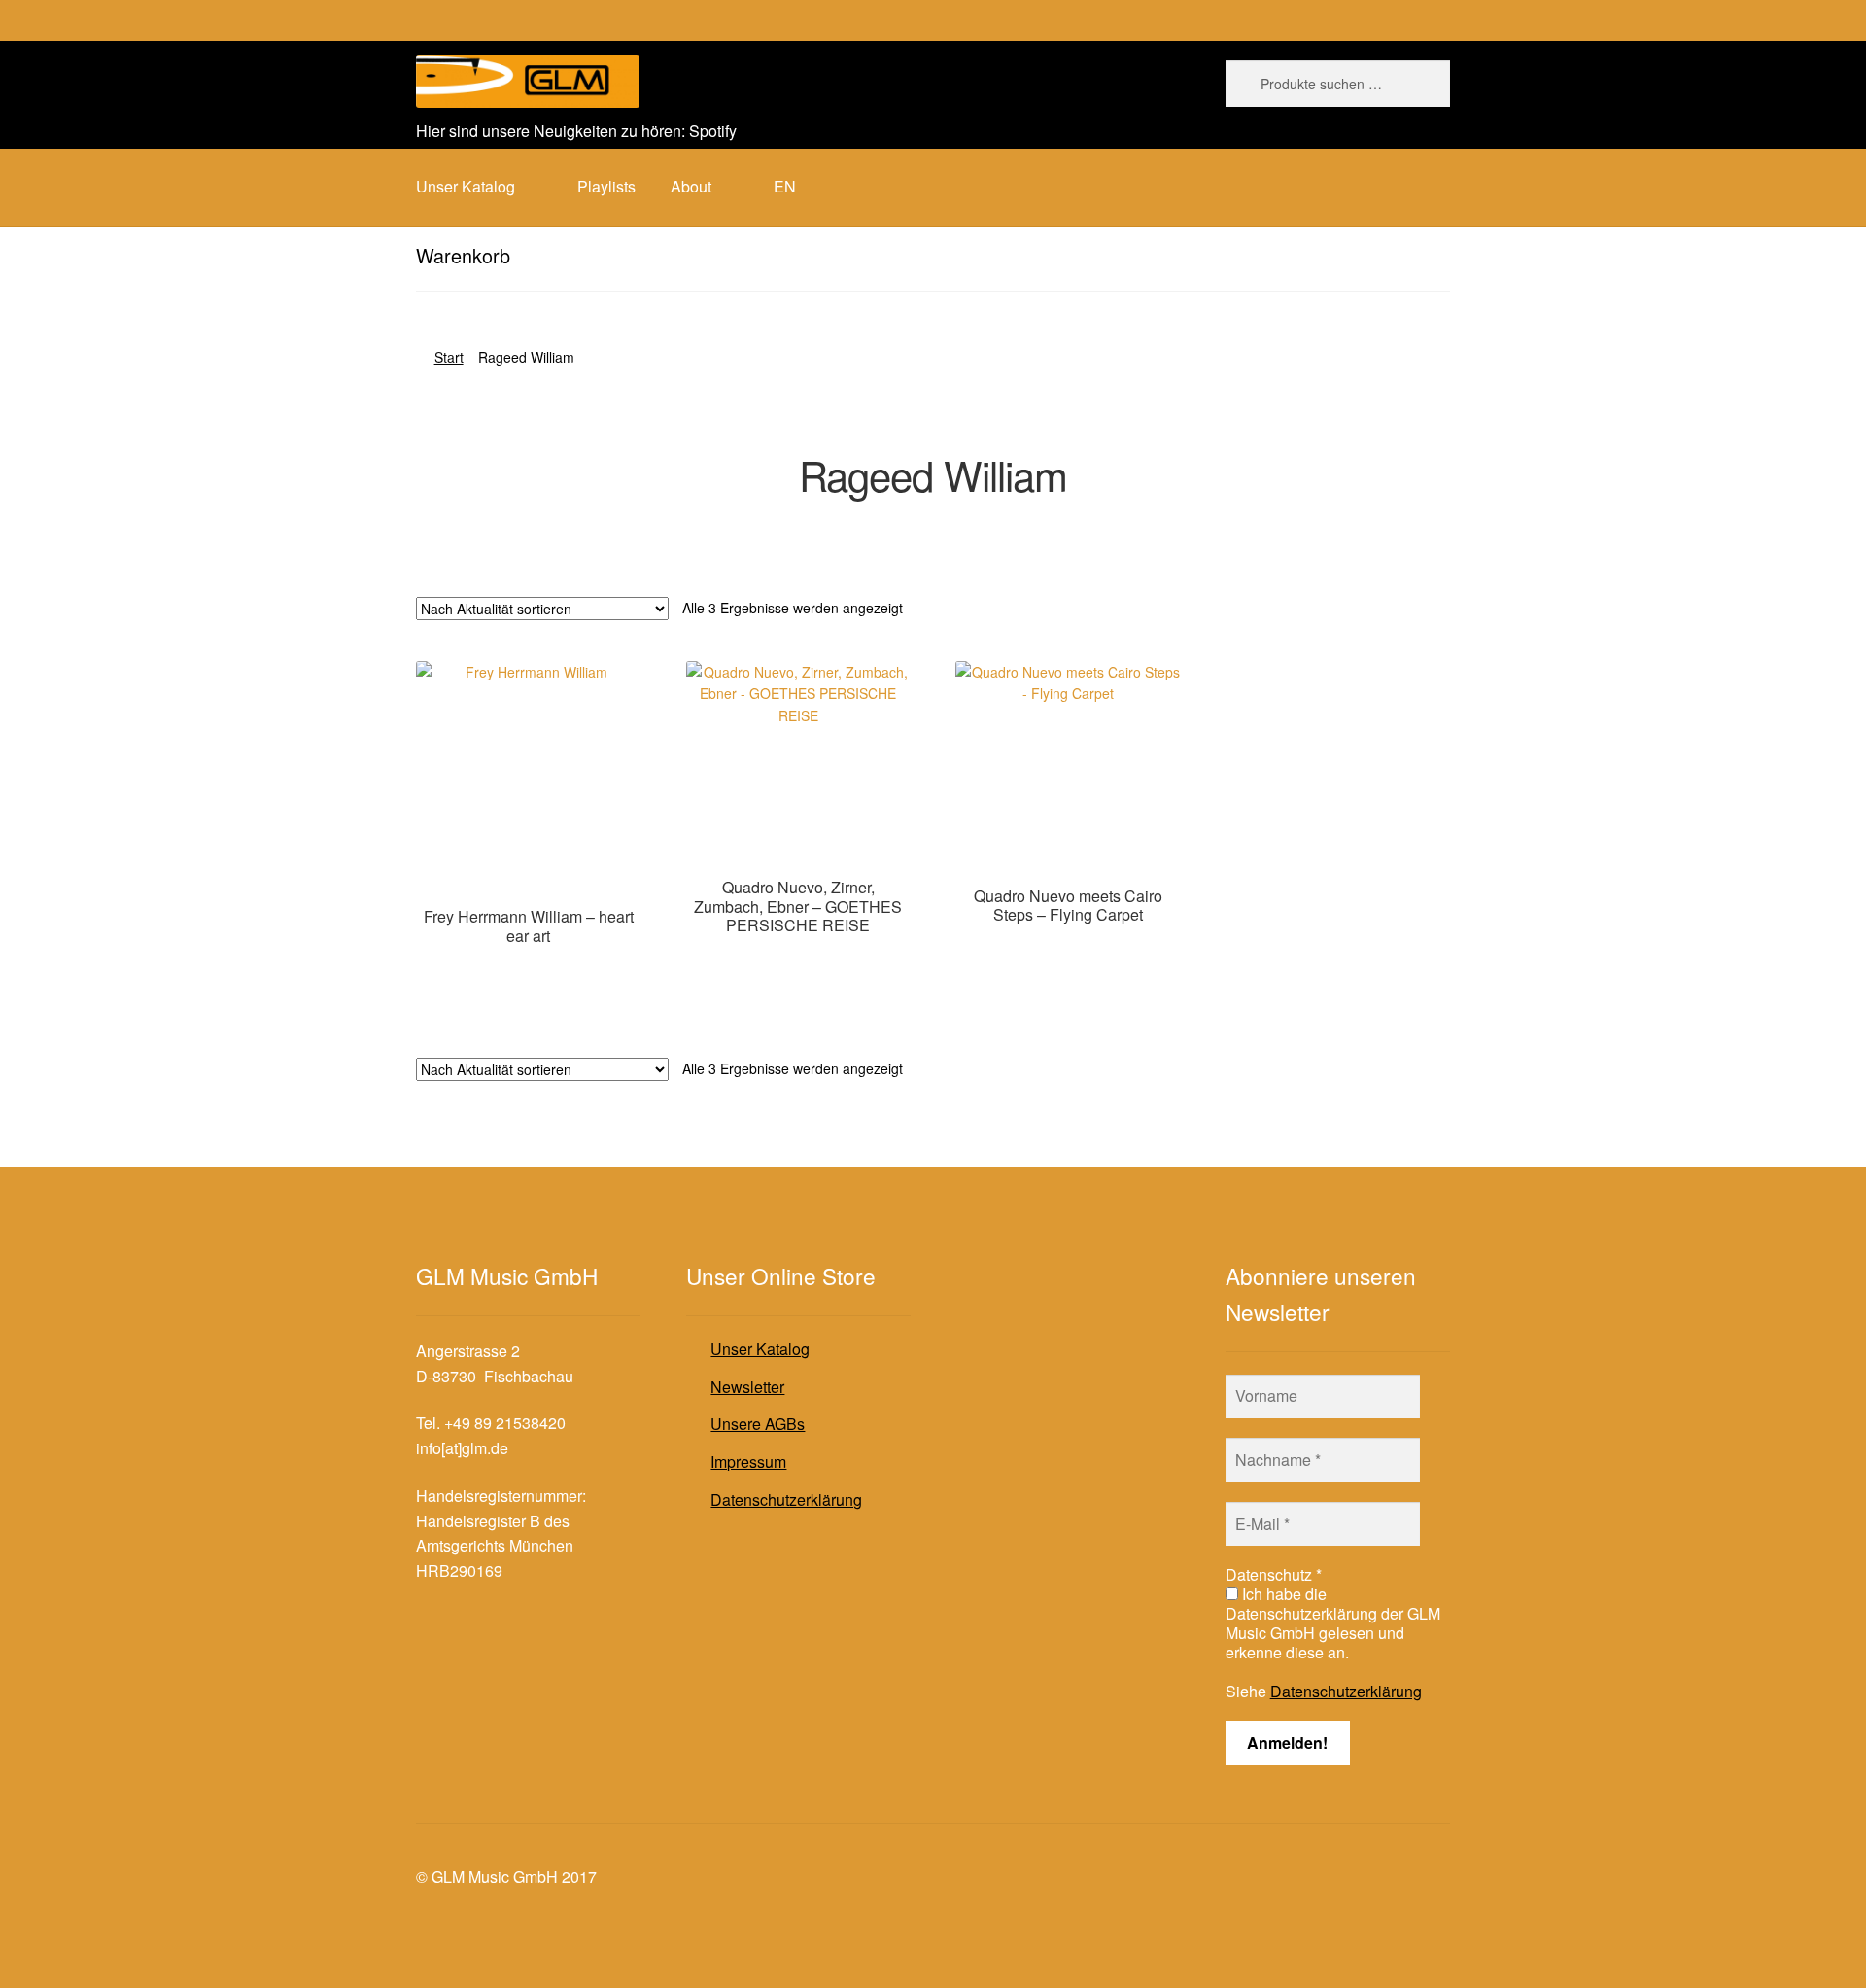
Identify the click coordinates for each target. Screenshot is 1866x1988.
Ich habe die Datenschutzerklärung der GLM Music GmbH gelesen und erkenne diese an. (1333, 1623)
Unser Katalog (760, 1349)
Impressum (748, 1462)
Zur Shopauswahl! (528, 973)
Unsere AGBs (758, 1424)
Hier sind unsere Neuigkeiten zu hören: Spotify (576, 131)
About (691, 186)
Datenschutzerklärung (786, 1500)
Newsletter (747, 1387)
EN (785, 186)
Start (449, 357)
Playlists (606, 186)
